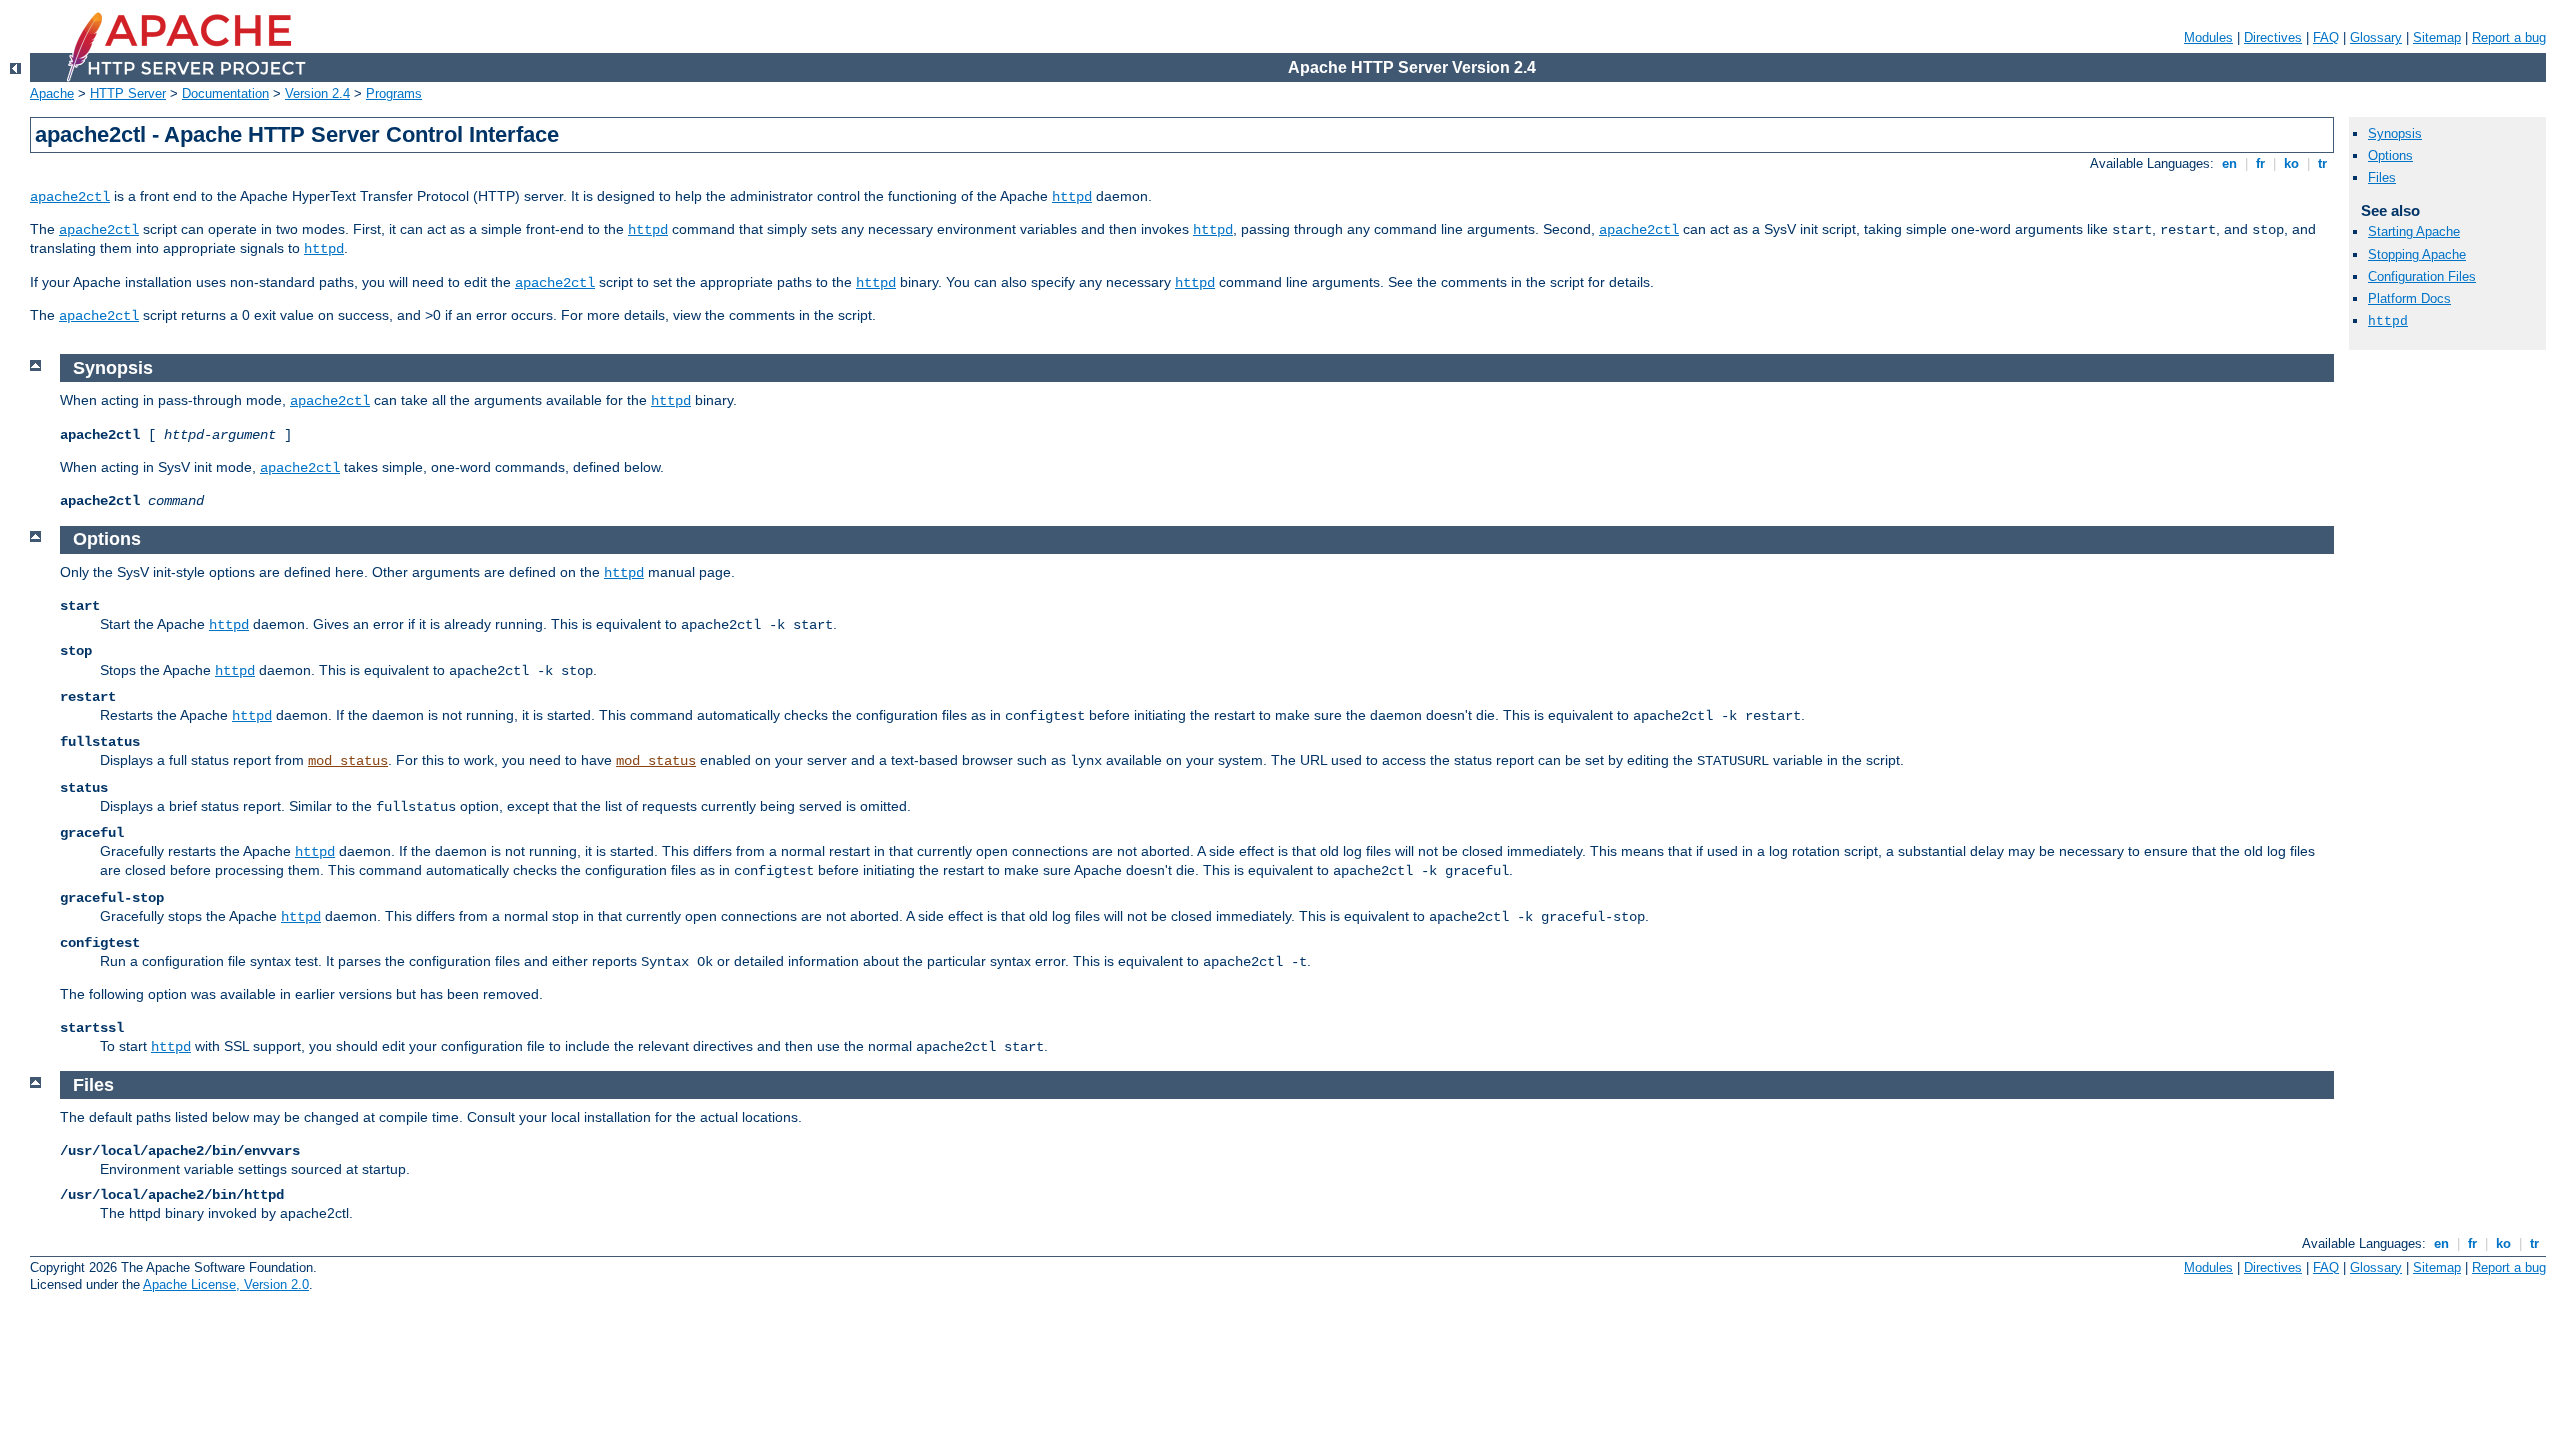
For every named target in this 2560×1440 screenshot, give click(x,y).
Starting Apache (2414, 231)
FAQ (2326, 37)
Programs (394, 93)
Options (2390, 155)
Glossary (2376, 37)
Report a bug (2509, 37)
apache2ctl (70, 197)
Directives (2273, 37)
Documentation (225, 93)
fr (2260, 163)
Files (2382, 177)
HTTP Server (128, 93)
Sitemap (2437, 37)
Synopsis (2395, 133)
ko (2291, 163)
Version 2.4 (317, 93)
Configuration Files (2422, 276)
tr (2322, 163)
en (2229, 163)
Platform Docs (2409, 298)
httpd (1072, 197)
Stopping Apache (2417, 254)
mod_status (348, 761)
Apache (52, 93)
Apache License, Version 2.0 (226, 1284)
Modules (2208, 37)
